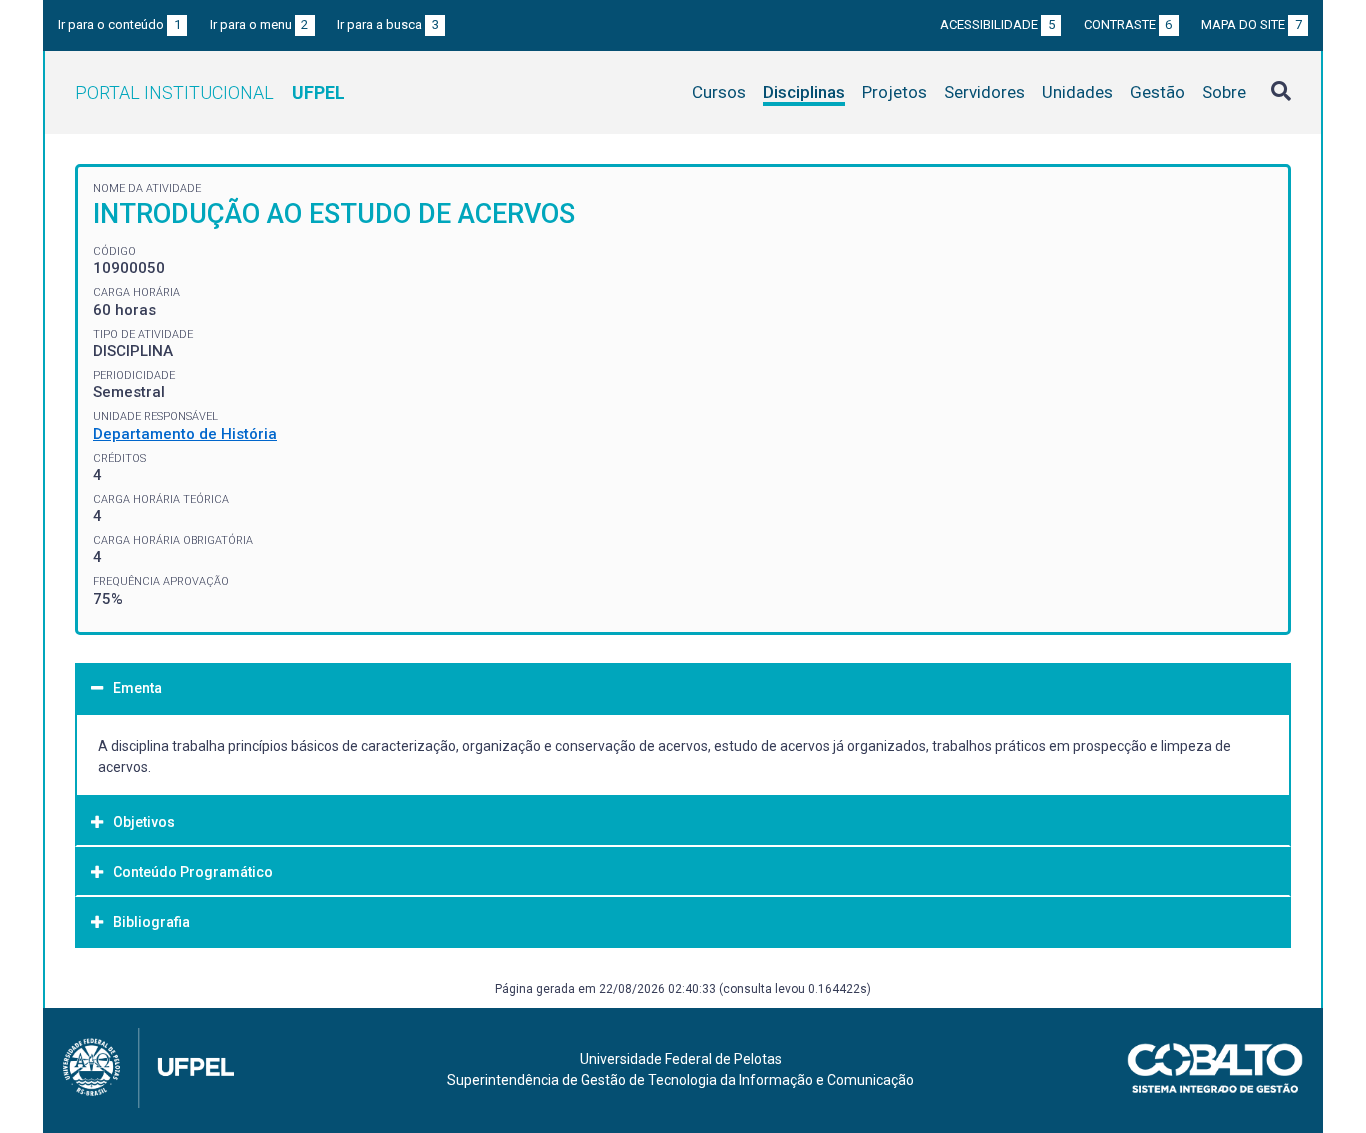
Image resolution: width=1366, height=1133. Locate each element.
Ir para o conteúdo (119, 24)
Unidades (1077, 92)
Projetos (894, 92)
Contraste (1128, 24)
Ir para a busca (388, 24)
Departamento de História (185, 434)
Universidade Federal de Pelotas (681, 1059)
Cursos (719, 92)
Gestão (1157, 92)
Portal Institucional (210, 92)
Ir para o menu (259, 24)
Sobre (1224, 92)
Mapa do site (1251, 24)
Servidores (984, 92)
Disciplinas (804, 92)
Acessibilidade (997, 24)
